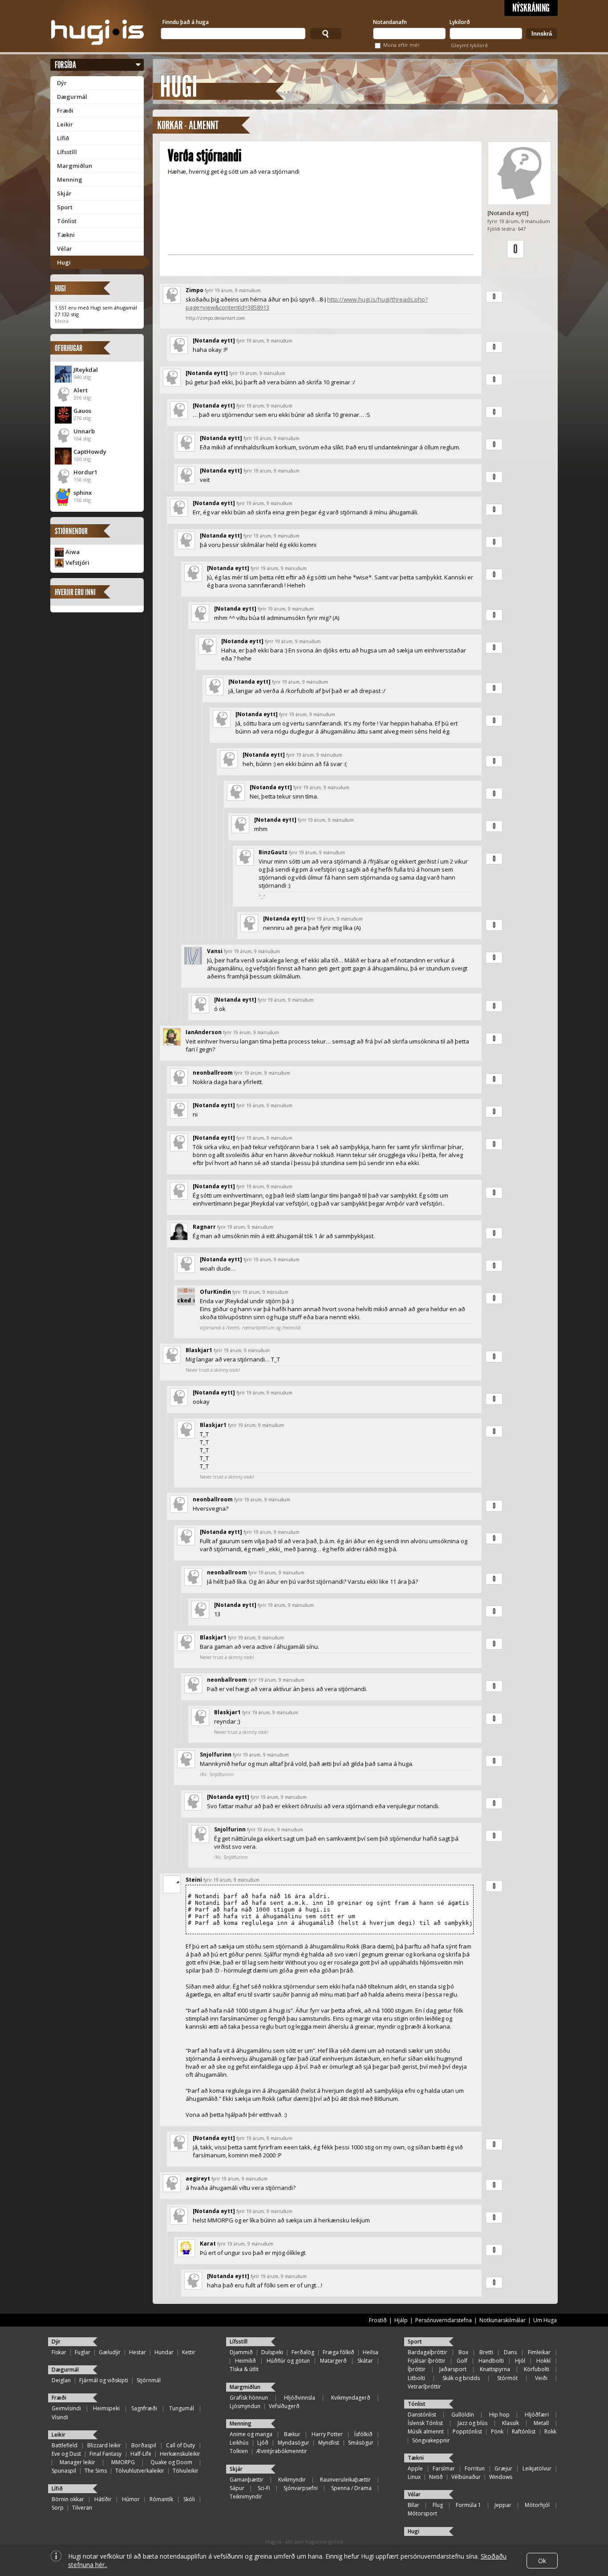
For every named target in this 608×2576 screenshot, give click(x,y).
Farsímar (444, 2468)
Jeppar (503, 2505)
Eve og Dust (66, 2454)
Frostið (378, 2320)
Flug (438, 2505)
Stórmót (507, 2378)
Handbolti (491, 2361)
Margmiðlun (75, 166)
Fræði (65, 110)
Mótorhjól (537, 2505)
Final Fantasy (105, 2454)
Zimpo (195, 290)
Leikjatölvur (537, 2468)
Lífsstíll (67, 152)
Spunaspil (64, 2471)
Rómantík (161, 2499)
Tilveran (82, 2508)
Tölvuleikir (186, 2471)
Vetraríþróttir (424, 2386)
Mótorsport (422, 2513)
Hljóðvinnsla (300, 2398)
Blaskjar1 (199, 1350)
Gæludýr (110, 2352)
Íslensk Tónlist (425, 2423)
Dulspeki (272, 2352)
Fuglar (83, 2352)
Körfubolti (537, 2369)
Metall (541, 2423)
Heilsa (371, 2352)
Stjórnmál (149, 2380)
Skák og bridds (461, 2378)
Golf (462, 2361)
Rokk (550, 2431)
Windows (501, 2477)
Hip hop (499, 2415)
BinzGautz (273, 852)
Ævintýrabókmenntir (282, 2451)
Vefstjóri (77, 562)
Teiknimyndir (246, 2497)
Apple (415, 2468)
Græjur (503, 2468)
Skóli (189, 2499)
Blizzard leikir (104, 2445)
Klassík (511, 2423)
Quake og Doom (171, 2462)
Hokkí (543, 2361)
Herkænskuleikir (180, 2454)
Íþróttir (417, 2369)
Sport (65, 207)
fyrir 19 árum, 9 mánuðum (233, 290)
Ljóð (263, 2443)
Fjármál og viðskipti (104, 2380)
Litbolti (416, 2378)
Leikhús (239, 2443)
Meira (62, 321)
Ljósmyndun (245, 2406)
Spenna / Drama (351, 2488)
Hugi (64, 262)
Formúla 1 (468, 2505)
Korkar (170, 125)
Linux (414, 2477)
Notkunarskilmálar (503, 2320)
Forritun (475, 2468)
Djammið (241, 2352)
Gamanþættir (247, 2480)
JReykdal (86, 370)
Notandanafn (390, 22)
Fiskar (59, 2352)
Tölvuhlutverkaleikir (140, 2471)
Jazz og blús (472, 2423)
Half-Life (141, 2454)
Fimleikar (539, 2352)
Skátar (365, 2361)
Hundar (164, 2352)
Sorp (58, 2508)
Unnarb (84, 431)
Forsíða (65, 65)
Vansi (215, 951)
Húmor (131, 2499)
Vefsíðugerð (284, 2406)
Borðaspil (144, 2445)
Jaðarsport (453, 2369)
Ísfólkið (363, 2434)
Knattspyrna (495, 2369)
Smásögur (361, 2443)
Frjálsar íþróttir (427, 2361)
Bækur (292, 2434)
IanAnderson (204, 1032)
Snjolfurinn (216, 1755)
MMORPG (123, 2462)
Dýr (62, 83)
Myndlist (329, 2443)
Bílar (413, 2505)
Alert (81, 390)
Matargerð (333, 2361)
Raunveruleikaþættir (345, 2480)
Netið (436, 2477)
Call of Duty (180, 2445)
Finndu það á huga (186, 22)
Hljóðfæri (537, 2415)
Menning (70, 179)
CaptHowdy (90, 452)
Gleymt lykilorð (469, 45)
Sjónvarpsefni (301, 2488)
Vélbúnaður (466, 2477)
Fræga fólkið (338, 2352)
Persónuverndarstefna (444, 2320)
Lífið (63, 138)
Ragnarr (204, 1227)
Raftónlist (524, 2431)
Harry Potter (327, 2434)
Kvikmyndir (292, 2480)
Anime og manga (251, 2434)
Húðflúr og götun (288, 2361)
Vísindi (60, 2417)
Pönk (497, 2431)
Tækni (66, 235)
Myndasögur (294, 2443)
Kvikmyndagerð (351, 2398)
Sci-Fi (264, 2488)
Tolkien (239, 2451)
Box (463, 2352)
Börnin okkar (68, 2499)
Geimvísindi (66, 2408)
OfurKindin (215, 1292)
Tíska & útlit (244, 2369)
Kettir (189, 2352)
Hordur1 (85, 472)
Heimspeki (106, 2408)
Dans (510, 2352)
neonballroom (213, 1073)
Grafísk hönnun (249, 2398)
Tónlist (67, 221)
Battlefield (65, 2445)
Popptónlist (467, 2431)
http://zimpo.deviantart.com (215, 318)
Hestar (138, 2352)
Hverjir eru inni (75, 592)
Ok (542, 2561)
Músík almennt (426, 2431)
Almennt (204, 125)
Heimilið (245, 2361)
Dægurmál (72, 97)
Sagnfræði (144, 2408)
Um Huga (545, 2320)
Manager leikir (77, 2462)
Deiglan (61, 2380)
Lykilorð (460, 22)
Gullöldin (463, 2415)
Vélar (65, 249)
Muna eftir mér (401, 45)
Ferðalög (303, 2352)
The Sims (96, 2471)
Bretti (486, 2352)
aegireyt (198, 2179)
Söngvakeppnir (431, 2440)
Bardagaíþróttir (428, 2352)
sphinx (83, 493)
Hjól (520, 2361)
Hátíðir (103, 2499)
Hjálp (401, 2320)
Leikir (65, 124)
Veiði (541, 2378)
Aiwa (73, 552)
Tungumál (182, 2408)
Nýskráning (531, 8)
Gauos (82, 411)
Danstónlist (422, 2415)
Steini (194, 1880)
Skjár (64, 193)
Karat (208, 2244)
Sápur (237, 2488)
